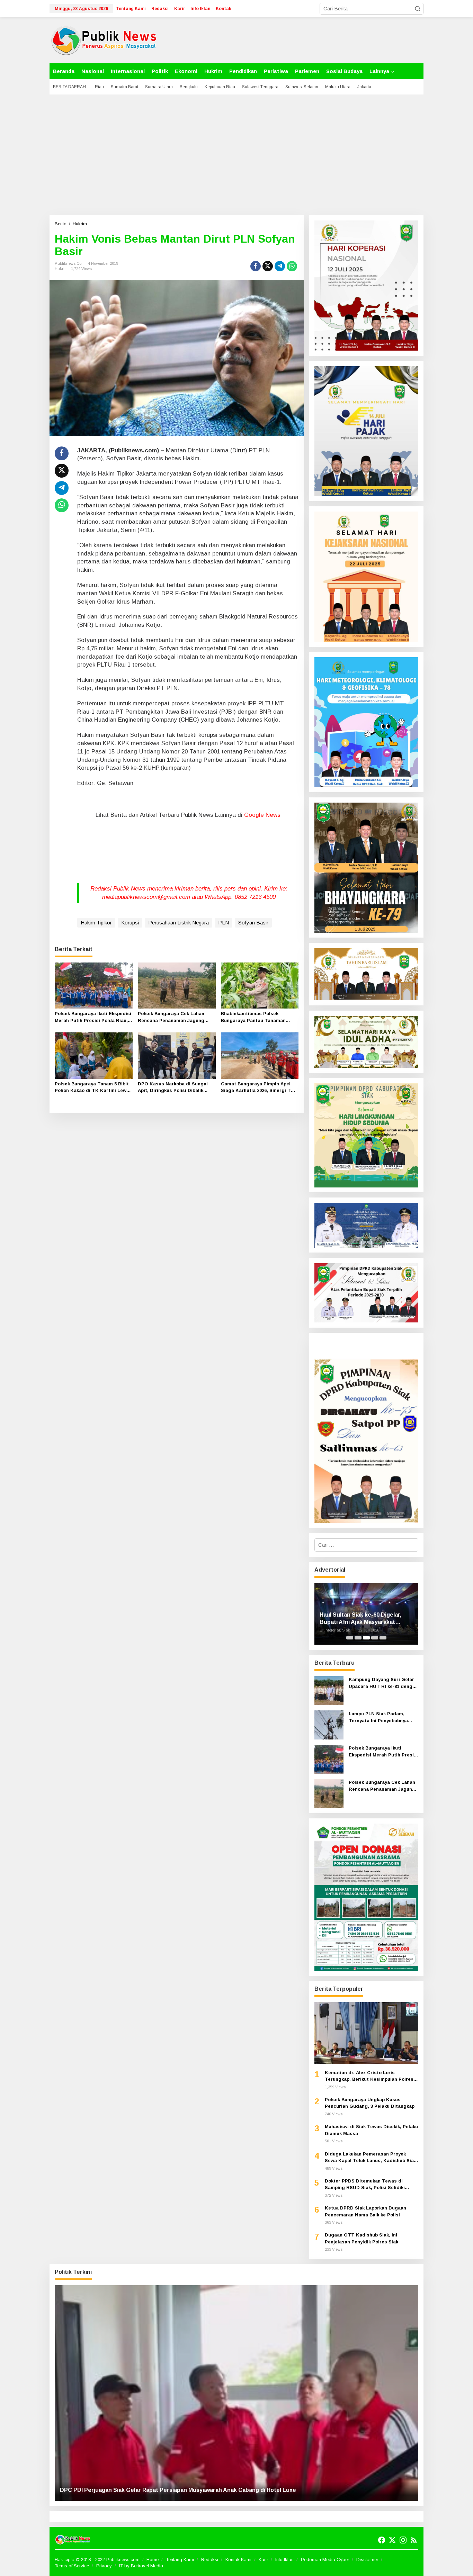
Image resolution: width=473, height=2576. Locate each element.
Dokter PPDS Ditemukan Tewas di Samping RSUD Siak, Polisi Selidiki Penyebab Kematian (365, 2185)
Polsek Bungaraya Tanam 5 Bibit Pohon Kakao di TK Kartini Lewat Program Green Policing (93, 1088)
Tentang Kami (180, 2560)
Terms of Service (72, 2566)
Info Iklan (284, 2560)
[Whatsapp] (292, 266)
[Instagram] (403, 2540)
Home (153, 2560)
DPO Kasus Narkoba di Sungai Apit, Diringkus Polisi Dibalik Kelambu (173, 1088)
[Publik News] (104, 40)
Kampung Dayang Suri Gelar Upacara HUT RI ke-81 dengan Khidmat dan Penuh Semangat (383, 1683)
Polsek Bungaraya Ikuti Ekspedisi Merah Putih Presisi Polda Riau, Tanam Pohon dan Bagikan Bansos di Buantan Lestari (93, 1017)
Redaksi (210, 2560)
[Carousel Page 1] (350, 1638)
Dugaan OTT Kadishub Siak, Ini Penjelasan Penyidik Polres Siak (362, 2238)
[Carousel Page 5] (383, 1638)
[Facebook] (382, 2540)
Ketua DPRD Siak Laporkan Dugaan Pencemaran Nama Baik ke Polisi (365, 2211)
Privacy (104, 2566)
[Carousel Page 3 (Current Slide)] (366, 1638)
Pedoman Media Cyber (325, 2560)
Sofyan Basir (253, 923)
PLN (224, 923)
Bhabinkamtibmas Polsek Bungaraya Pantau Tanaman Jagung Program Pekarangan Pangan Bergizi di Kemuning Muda (255, 1017)
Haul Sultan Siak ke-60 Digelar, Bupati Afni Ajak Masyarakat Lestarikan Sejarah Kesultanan (361, 1619)
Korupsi (130, 923)
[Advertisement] (237, 155)
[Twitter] (392, 2540)
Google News (262, 815)
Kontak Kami (238, 2560)
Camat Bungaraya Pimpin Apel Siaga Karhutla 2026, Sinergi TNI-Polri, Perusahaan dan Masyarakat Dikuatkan (259, 1088)
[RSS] (414, 2540)
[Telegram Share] (280, 266)
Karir (263, 2560)
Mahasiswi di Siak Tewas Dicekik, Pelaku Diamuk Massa (371, 2130)
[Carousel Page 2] (358, 1638)
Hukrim (61, 269)
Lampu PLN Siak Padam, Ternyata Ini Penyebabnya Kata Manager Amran (378, 1718)
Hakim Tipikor (96, 923)
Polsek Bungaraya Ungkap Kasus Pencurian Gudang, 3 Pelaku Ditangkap (370, 2103)
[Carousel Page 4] (375, 1638)
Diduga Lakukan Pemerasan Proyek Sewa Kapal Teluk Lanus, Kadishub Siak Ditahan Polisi (371, 2158)
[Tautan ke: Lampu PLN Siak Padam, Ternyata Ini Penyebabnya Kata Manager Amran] (329, 1724)
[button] (418, 9)
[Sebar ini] (256, 266)
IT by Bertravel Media (141, 2566)
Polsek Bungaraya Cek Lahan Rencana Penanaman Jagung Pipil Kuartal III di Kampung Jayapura (171, 1017)
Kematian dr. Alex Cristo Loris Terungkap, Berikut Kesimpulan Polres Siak (369, 2076)
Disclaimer (367, 2560)
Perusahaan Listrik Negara (179, 923)
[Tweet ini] (268, 266)
